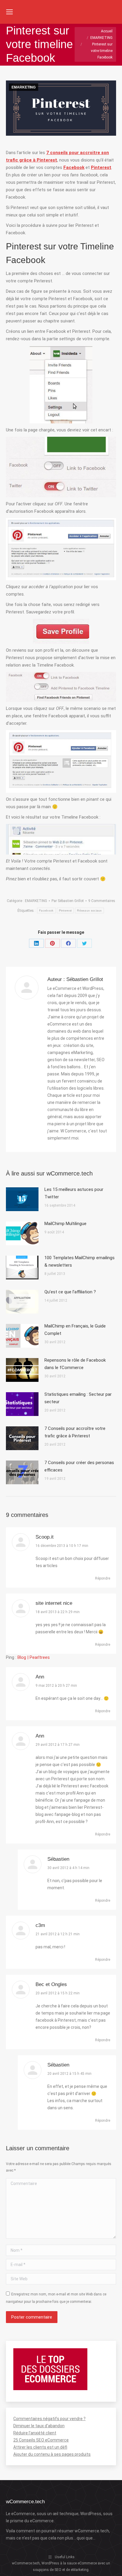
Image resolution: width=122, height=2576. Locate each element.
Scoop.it (45, 1537)
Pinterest (65, 910)
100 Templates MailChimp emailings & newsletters (80, 1261)
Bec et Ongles (51, 1984)
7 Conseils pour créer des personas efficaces (79, 1466)
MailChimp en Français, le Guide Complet (75, 1330)
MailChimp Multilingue (65, 1224)
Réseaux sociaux (89, 910)
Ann (40, 1677)
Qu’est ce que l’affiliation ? (70, 1292)
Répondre (103, 1578)
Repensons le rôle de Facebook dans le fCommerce (75, 1364)
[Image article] (22, 1199)
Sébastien (58, 1859)
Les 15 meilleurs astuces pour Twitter (74, 1193)
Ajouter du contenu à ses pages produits (52, 2454)
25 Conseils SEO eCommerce (41, 2440)
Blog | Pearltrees (34, 1657)
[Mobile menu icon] (9, 12)
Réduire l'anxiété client (35, 2433)
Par (68, 901)
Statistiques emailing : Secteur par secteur (78, 1398)
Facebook (46, 910)
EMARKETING (24, 87)
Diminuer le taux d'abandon (39, 2426)
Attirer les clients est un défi (40, 2447)
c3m (40, 1925)
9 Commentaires (102, 901)
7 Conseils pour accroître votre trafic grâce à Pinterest (75, 1432)
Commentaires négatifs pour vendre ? (49, 2419)
